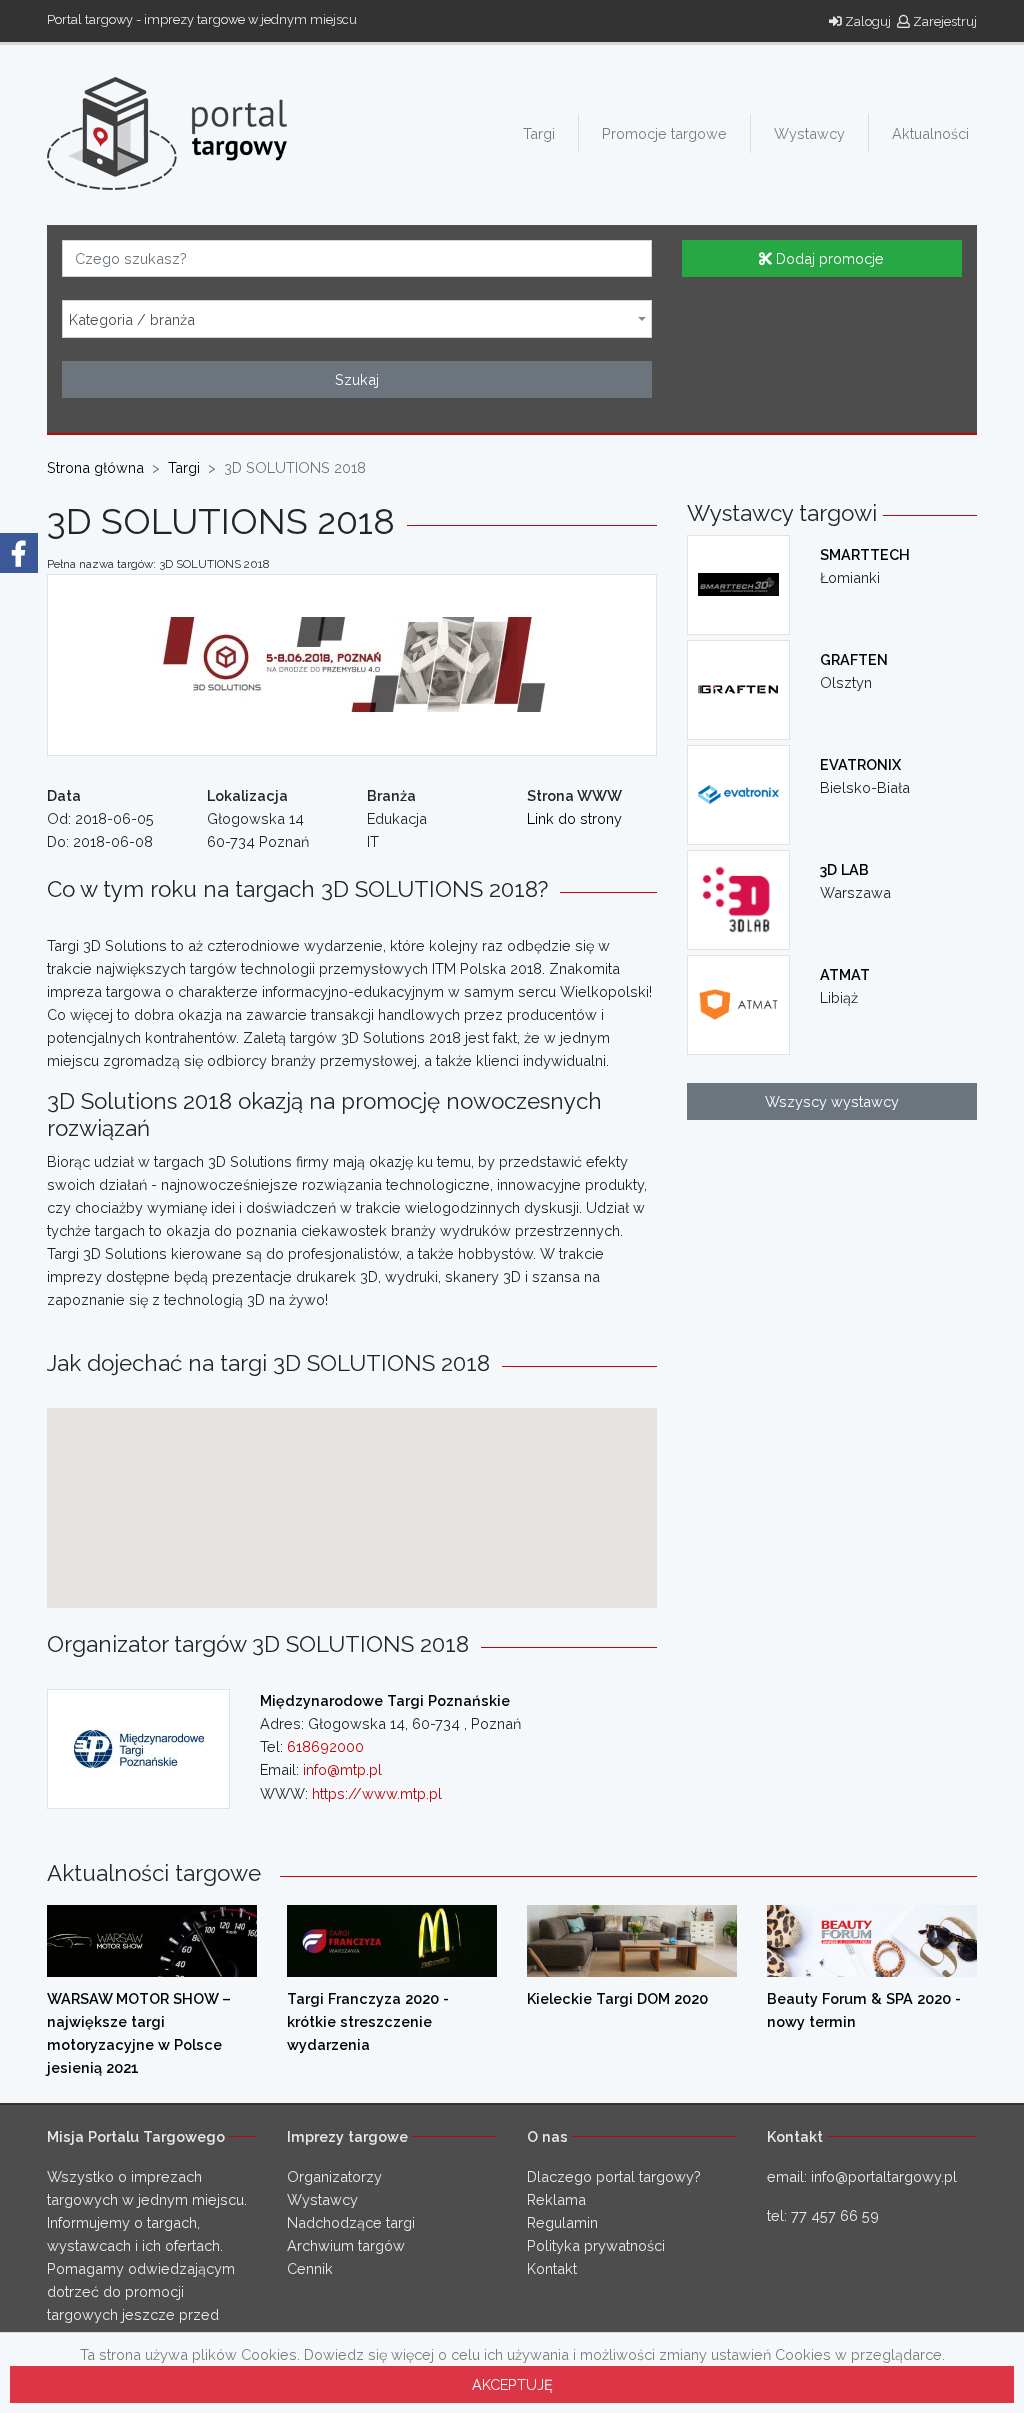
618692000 (325, 1746)
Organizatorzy (334, 2176)
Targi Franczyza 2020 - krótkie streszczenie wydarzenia (368, 2021)
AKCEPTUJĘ (512, 2384)
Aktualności (930, 133)
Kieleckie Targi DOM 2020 (617, 1998)
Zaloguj (866, 21)
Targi (539, 133)
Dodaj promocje (828, 258)
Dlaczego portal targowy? (614, 2176)
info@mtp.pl (342, 1769)
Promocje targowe (664, 133)
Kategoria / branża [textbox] (132, 320)
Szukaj (357, 379)
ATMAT (845, 974)
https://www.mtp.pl (377, 1793)
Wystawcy (809, 133)
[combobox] (357, 319)
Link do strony (574, 818)
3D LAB (844, 869)
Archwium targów (346, 2245)
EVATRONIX (860, 764)
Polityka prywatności (596, 2245)
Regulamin (562, 2222)
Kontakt (552, 2268)
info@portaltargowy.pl (884, 2176)
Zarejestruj (943, 21)
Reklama (556, 2199)
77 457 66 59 (835, 2215)
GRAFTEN (854, 659)
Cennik (310, 2268)
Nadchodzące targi (351, 2222)
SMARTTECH (865, 554)
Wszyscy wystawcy (832, 1101)
